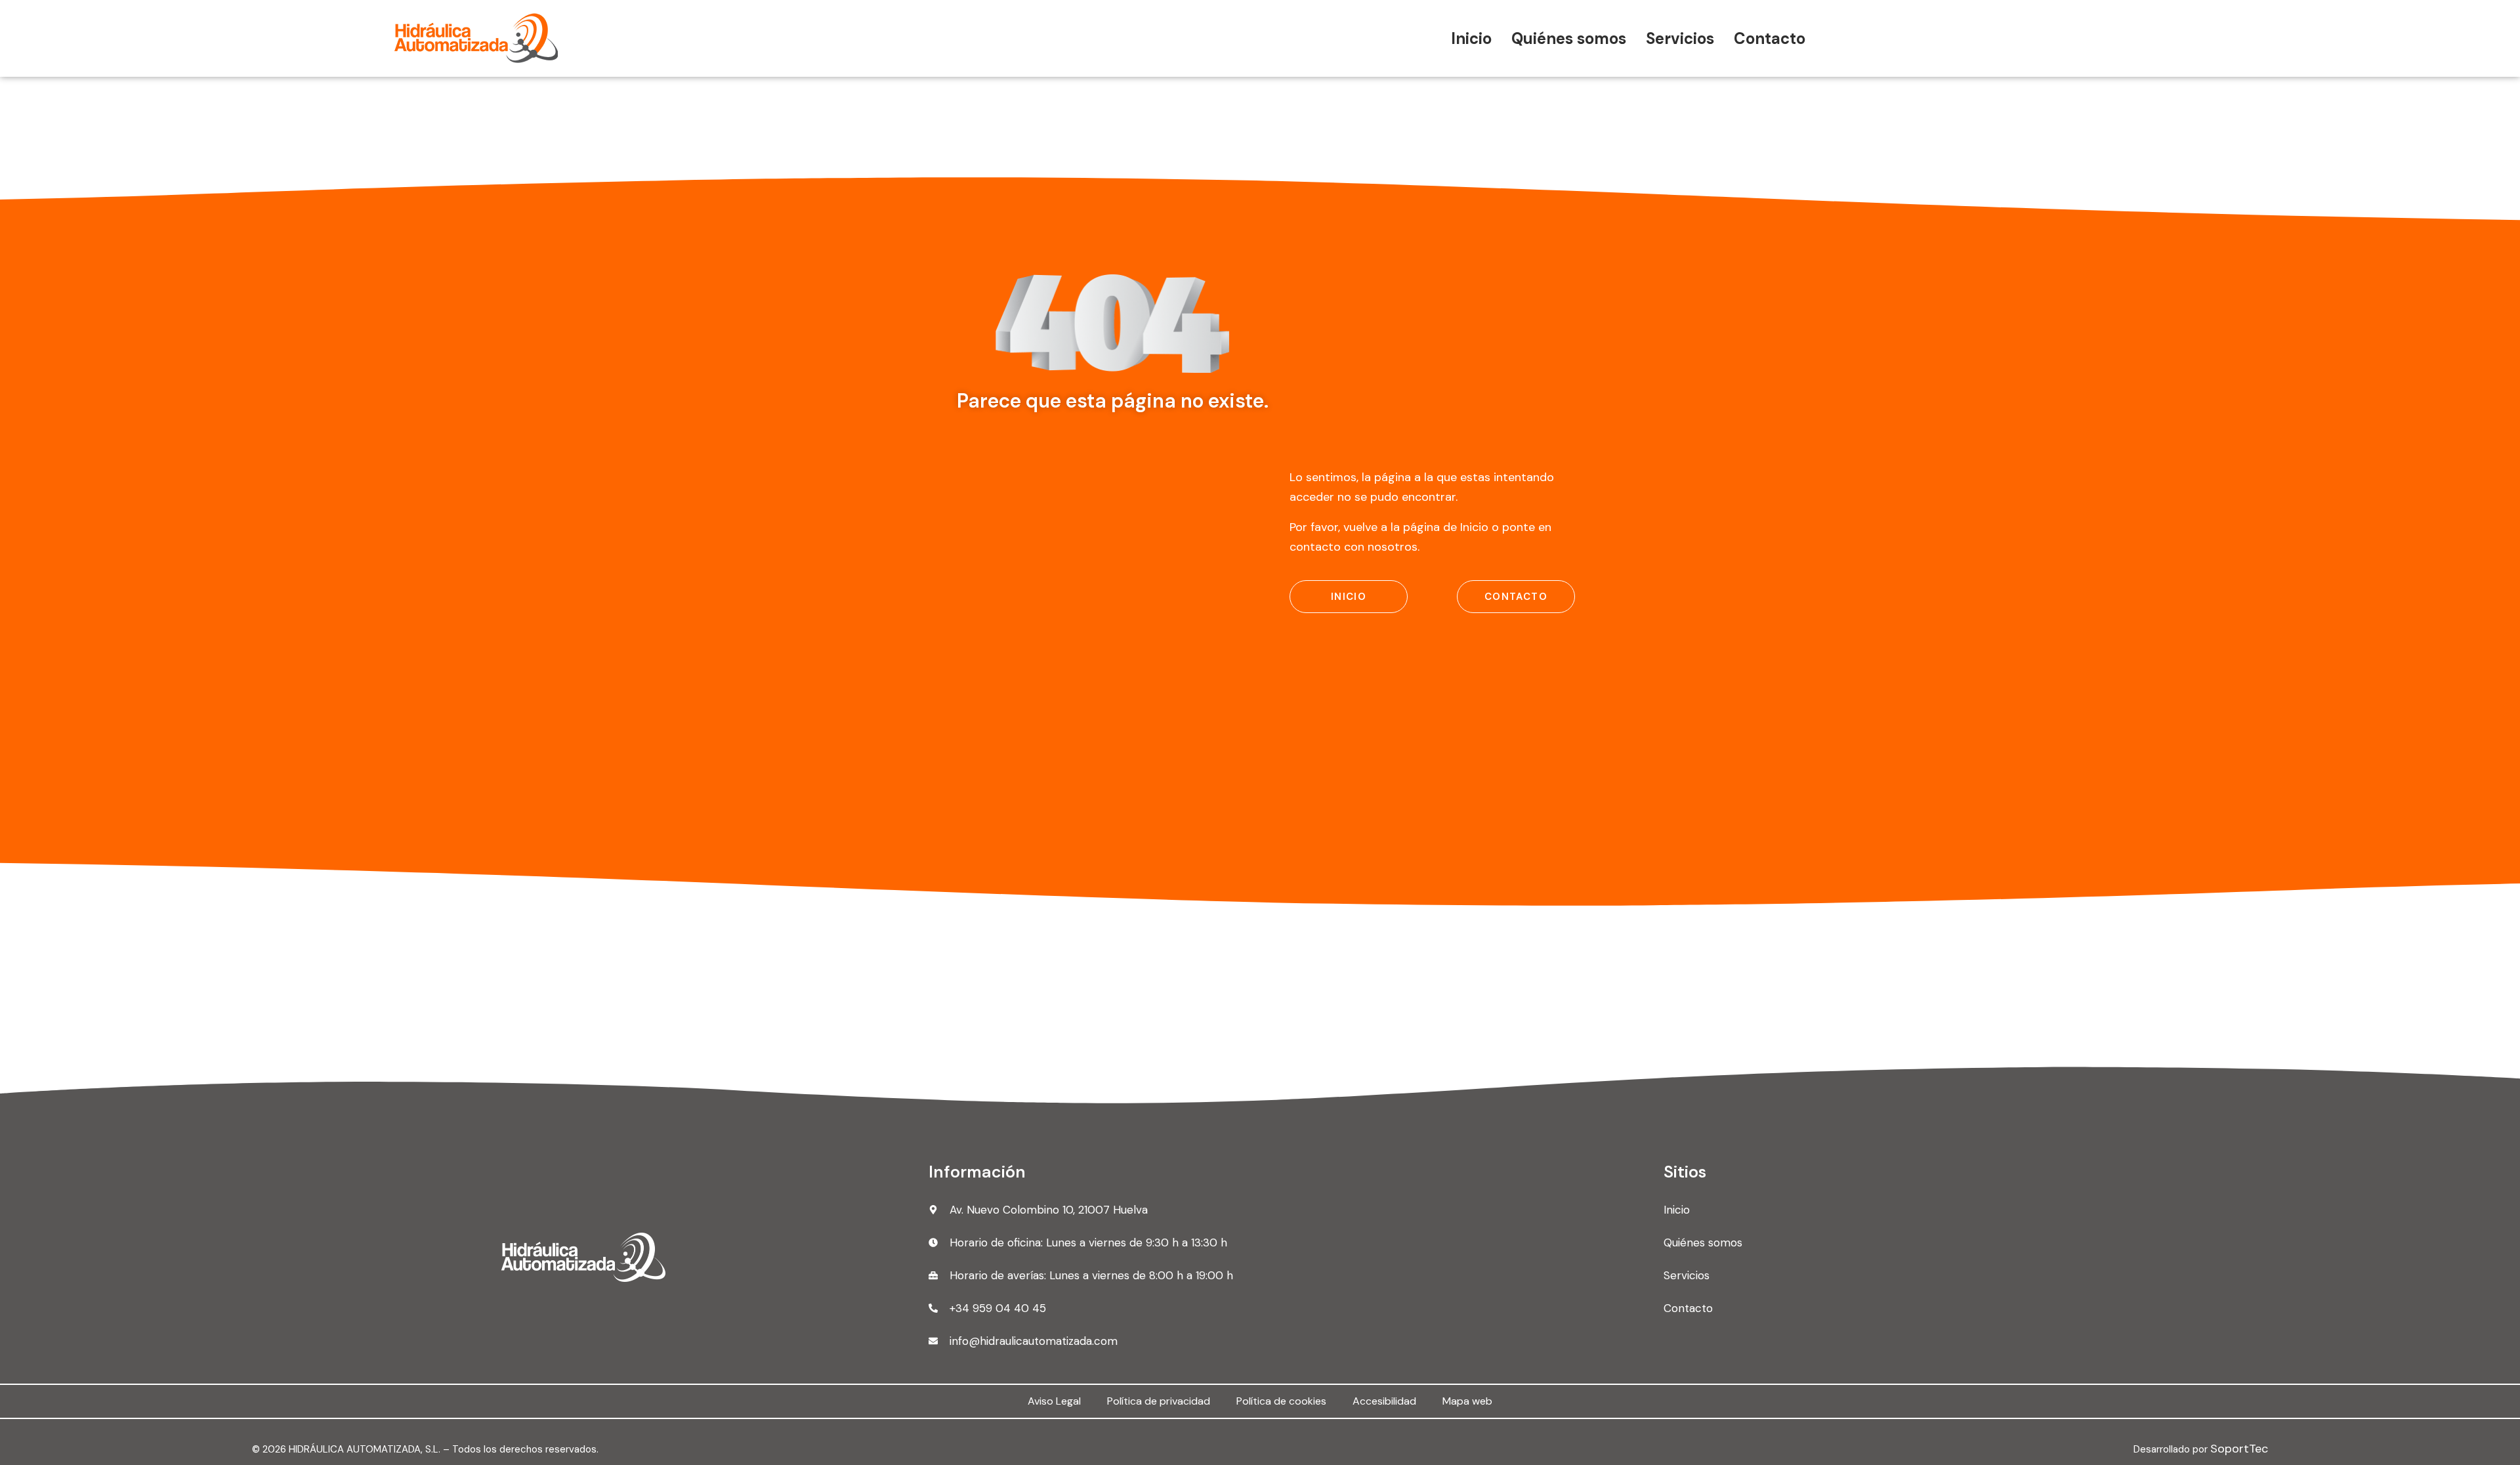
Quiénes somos (1569, 38)
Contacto (1770, 38)
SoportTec (2239, 1449)
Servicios (1680, 38)
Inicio (1471, 38)
